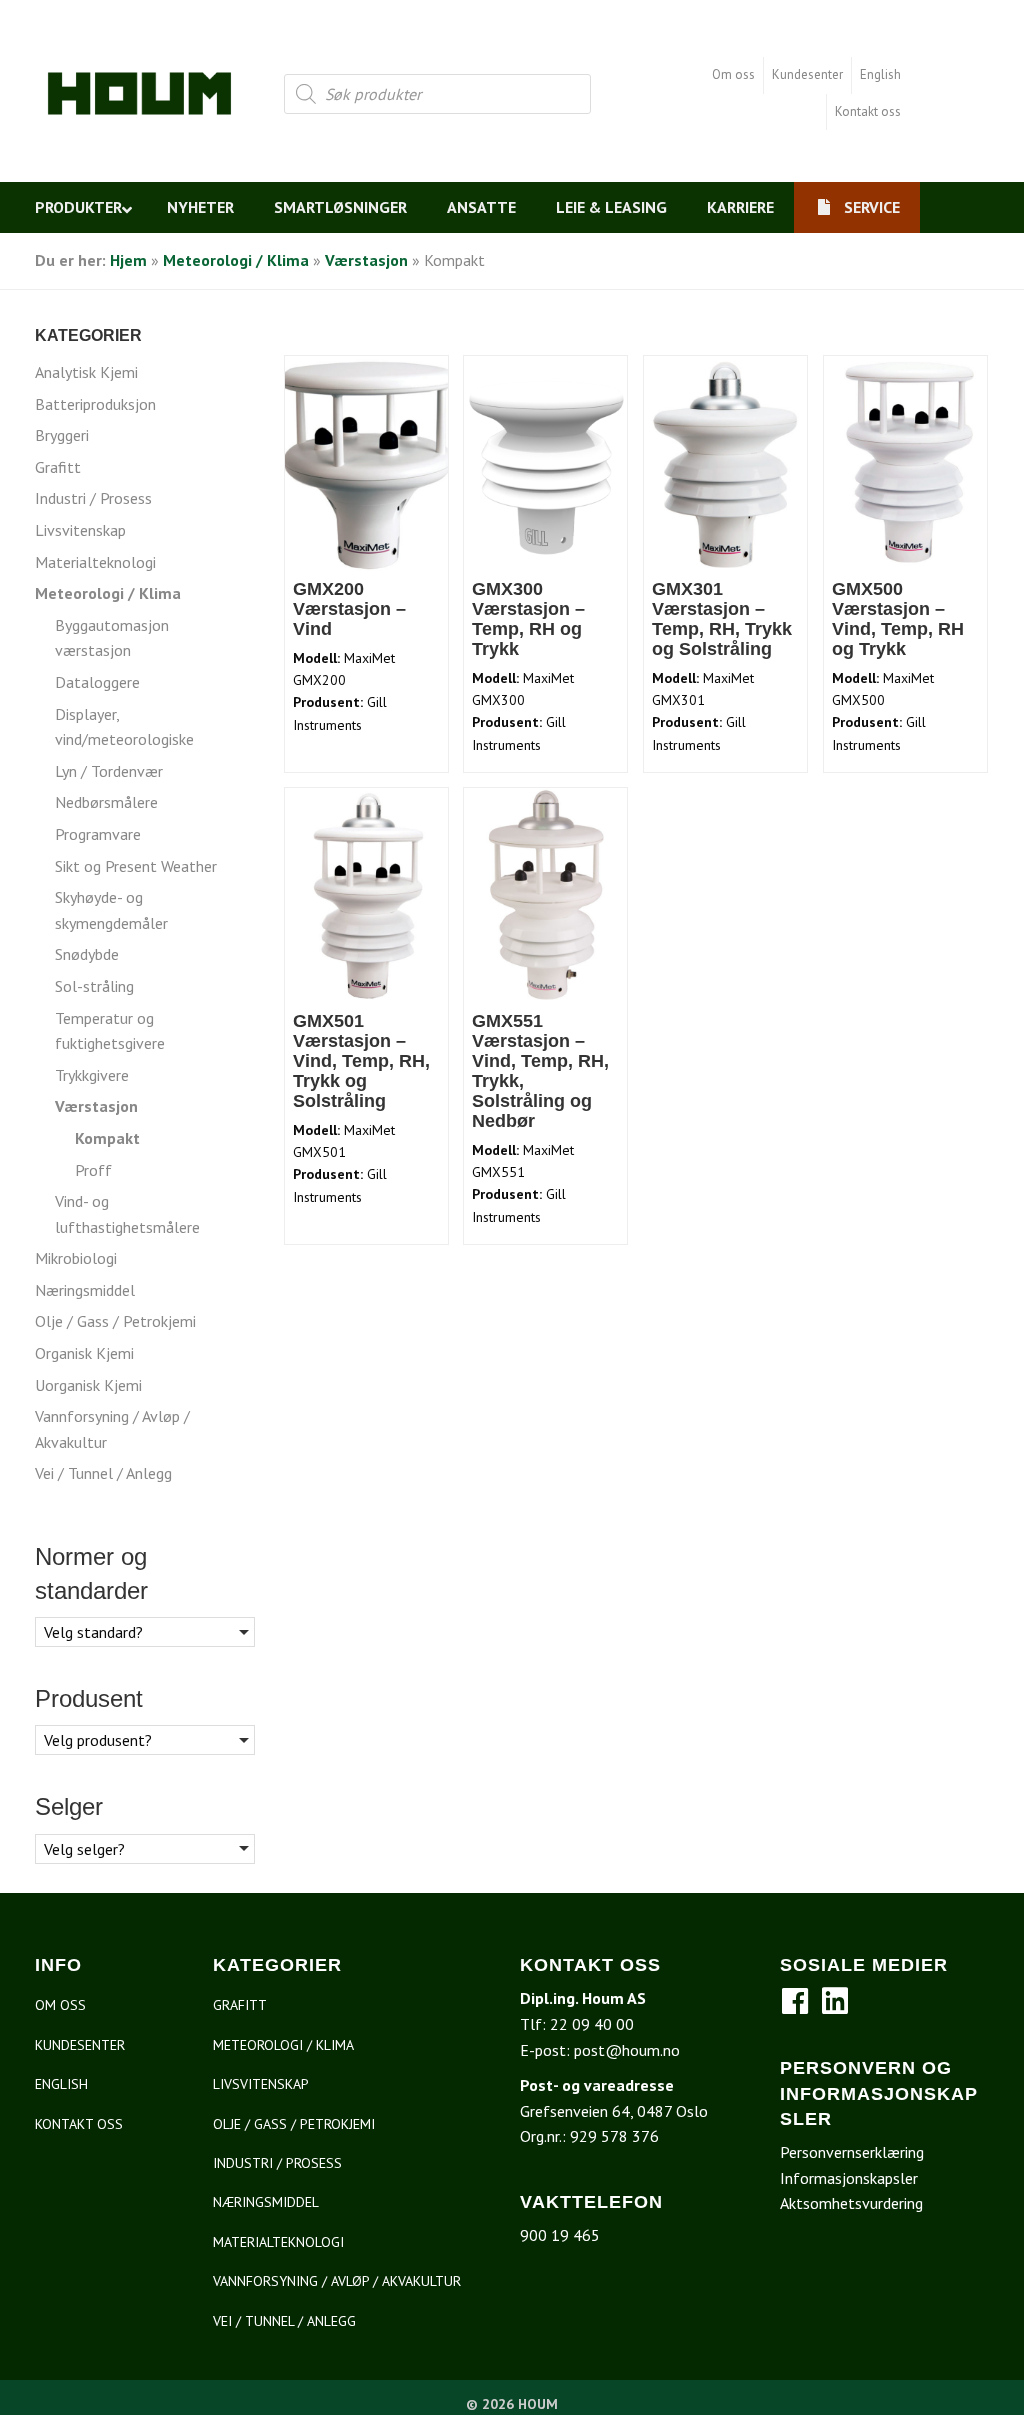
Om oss (733, 74)
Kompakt (107, 1138)
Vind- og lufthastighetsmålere (127, 1214)
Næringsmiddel (85, 1290)
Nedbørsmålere (106, 802)
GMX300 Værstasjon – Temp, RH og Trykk (528, 619)
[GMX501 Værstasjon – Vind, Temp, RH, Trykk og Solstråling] (367, 894)
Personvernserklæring (852, 2152)
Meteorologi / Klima (236, 260)
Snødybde (87, 954)
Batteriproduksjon (95, 404)
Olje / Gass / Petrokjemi (115, 1321)
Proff (93, 1170)
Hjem (128, 260)
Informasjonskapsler (849, 2178)
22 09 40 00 (592, 2024)
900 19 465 (560, 2235)
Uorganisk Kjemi (88, 1385)
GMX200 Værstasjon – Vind (349, 609)
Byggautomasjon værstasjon (112, 638)
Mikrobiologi (76, 1258)
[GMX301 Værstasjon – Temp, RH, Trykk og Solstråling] (726, 462)
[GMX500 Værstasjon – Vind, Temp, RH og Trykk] (906, 462)
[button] (795, 2001)
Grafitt (58, 467)
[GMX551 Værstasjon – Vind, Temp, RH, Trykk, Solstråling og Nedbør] (546, 894)
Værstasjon (366, 260)
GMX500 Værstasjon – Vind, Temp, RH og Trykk (898, 619)
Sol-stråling (94, 986)
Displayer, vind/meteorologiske (124, 727)
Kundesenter (807, 74)
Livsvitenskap (80, 530)
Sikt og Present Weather (136, 866)
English (880, 74)
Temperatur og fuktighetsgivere (110, 1031)
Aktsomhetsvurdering (851, 2203)
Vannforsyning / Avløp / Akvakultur (112, 1429)
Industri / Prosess (93, 498)
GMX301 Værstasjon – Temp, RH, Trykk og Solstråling (722, 619)
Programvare (98, 834)
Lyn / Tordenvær (109, 771)
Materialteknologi (95, 562)
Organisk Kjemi (84, 1353)
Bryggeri (62, 435)
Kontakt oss (868, 111)
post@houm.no (627, 2050)
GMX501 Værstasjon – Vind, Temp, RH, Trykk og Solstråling (361, 1061)
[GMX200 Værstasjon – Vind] (367, 462)
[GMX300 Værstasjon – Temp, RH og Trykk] (546, 462)
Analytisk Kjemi (86, 372)
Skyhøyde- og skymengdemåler (111, 910)
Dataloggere (97, 682)
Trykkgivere (92, 1075)
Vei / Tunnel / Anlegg (103, 1473)
